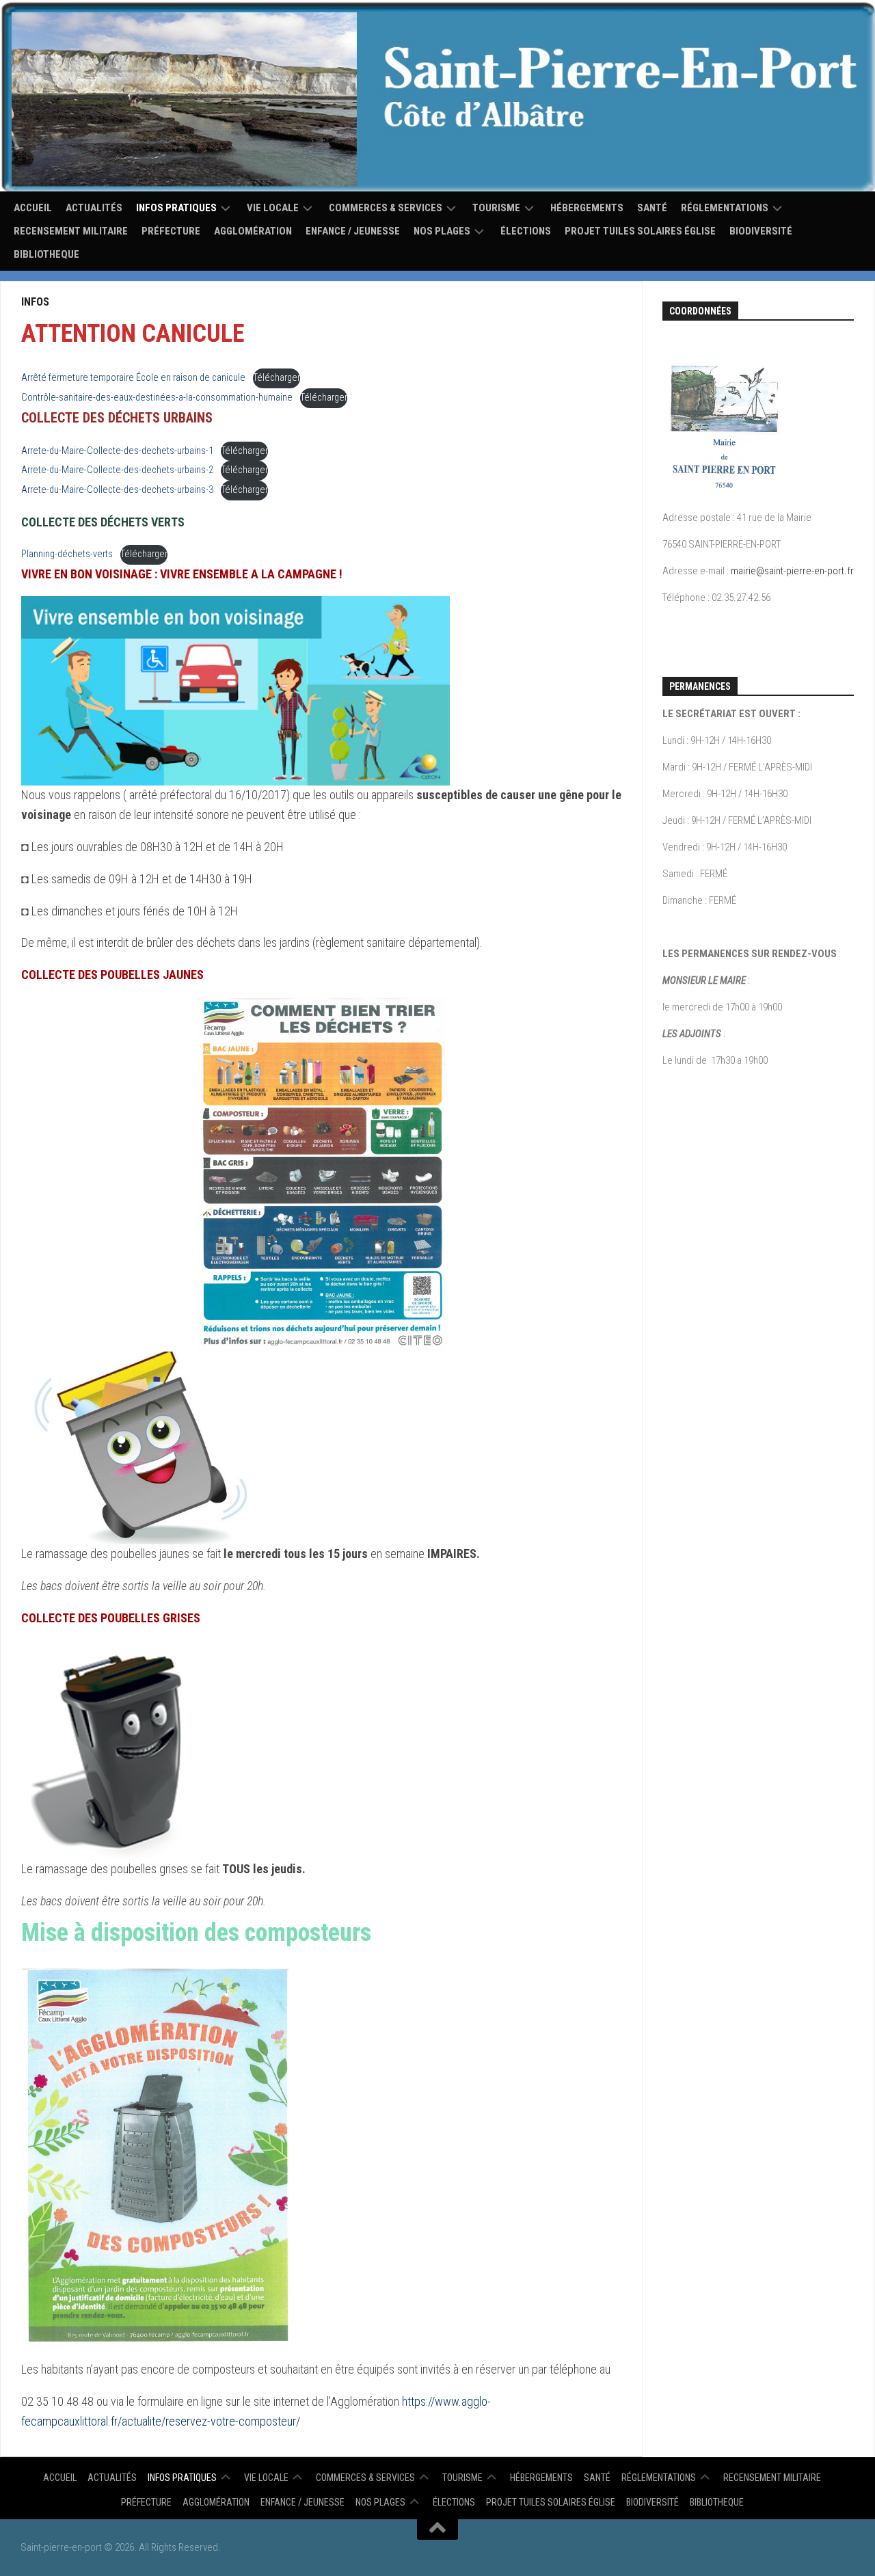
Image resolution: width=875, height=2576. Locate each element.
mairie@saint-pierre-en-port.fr (792, 571)
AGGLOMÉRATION (253, 231)
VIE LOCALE (273, 208)
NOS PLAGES (442, 231)
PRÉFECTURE (171, 231)
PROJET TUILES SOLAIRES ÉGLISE (640, 231)
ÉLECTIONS (526, 231)
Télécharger (277, 378)
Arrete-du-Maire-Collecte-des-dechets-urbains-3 (117, 490)
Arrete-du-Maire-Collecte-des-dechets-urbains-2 (117, 470)
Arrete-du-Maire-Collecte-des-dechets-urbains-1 (117, 451)
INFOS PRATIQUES (176, 208)
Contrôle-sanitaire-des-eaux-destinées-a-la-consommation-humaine (157, 398)
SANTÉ (652, 208)
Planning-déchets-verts (67, 554)
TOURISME (496, 208)
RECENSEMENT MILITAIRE (71, 231)
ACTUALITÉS (94, 208)
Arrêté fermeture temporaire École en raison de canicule (133, 378)
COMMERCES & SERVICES (386, 208)
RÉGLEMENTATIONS (725, 208)
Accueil (33, 208)
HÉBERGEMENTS (587, 208)
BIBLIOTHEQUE (46, 254)
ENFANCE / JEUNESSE (353, 231)
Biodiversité (761, 231)
